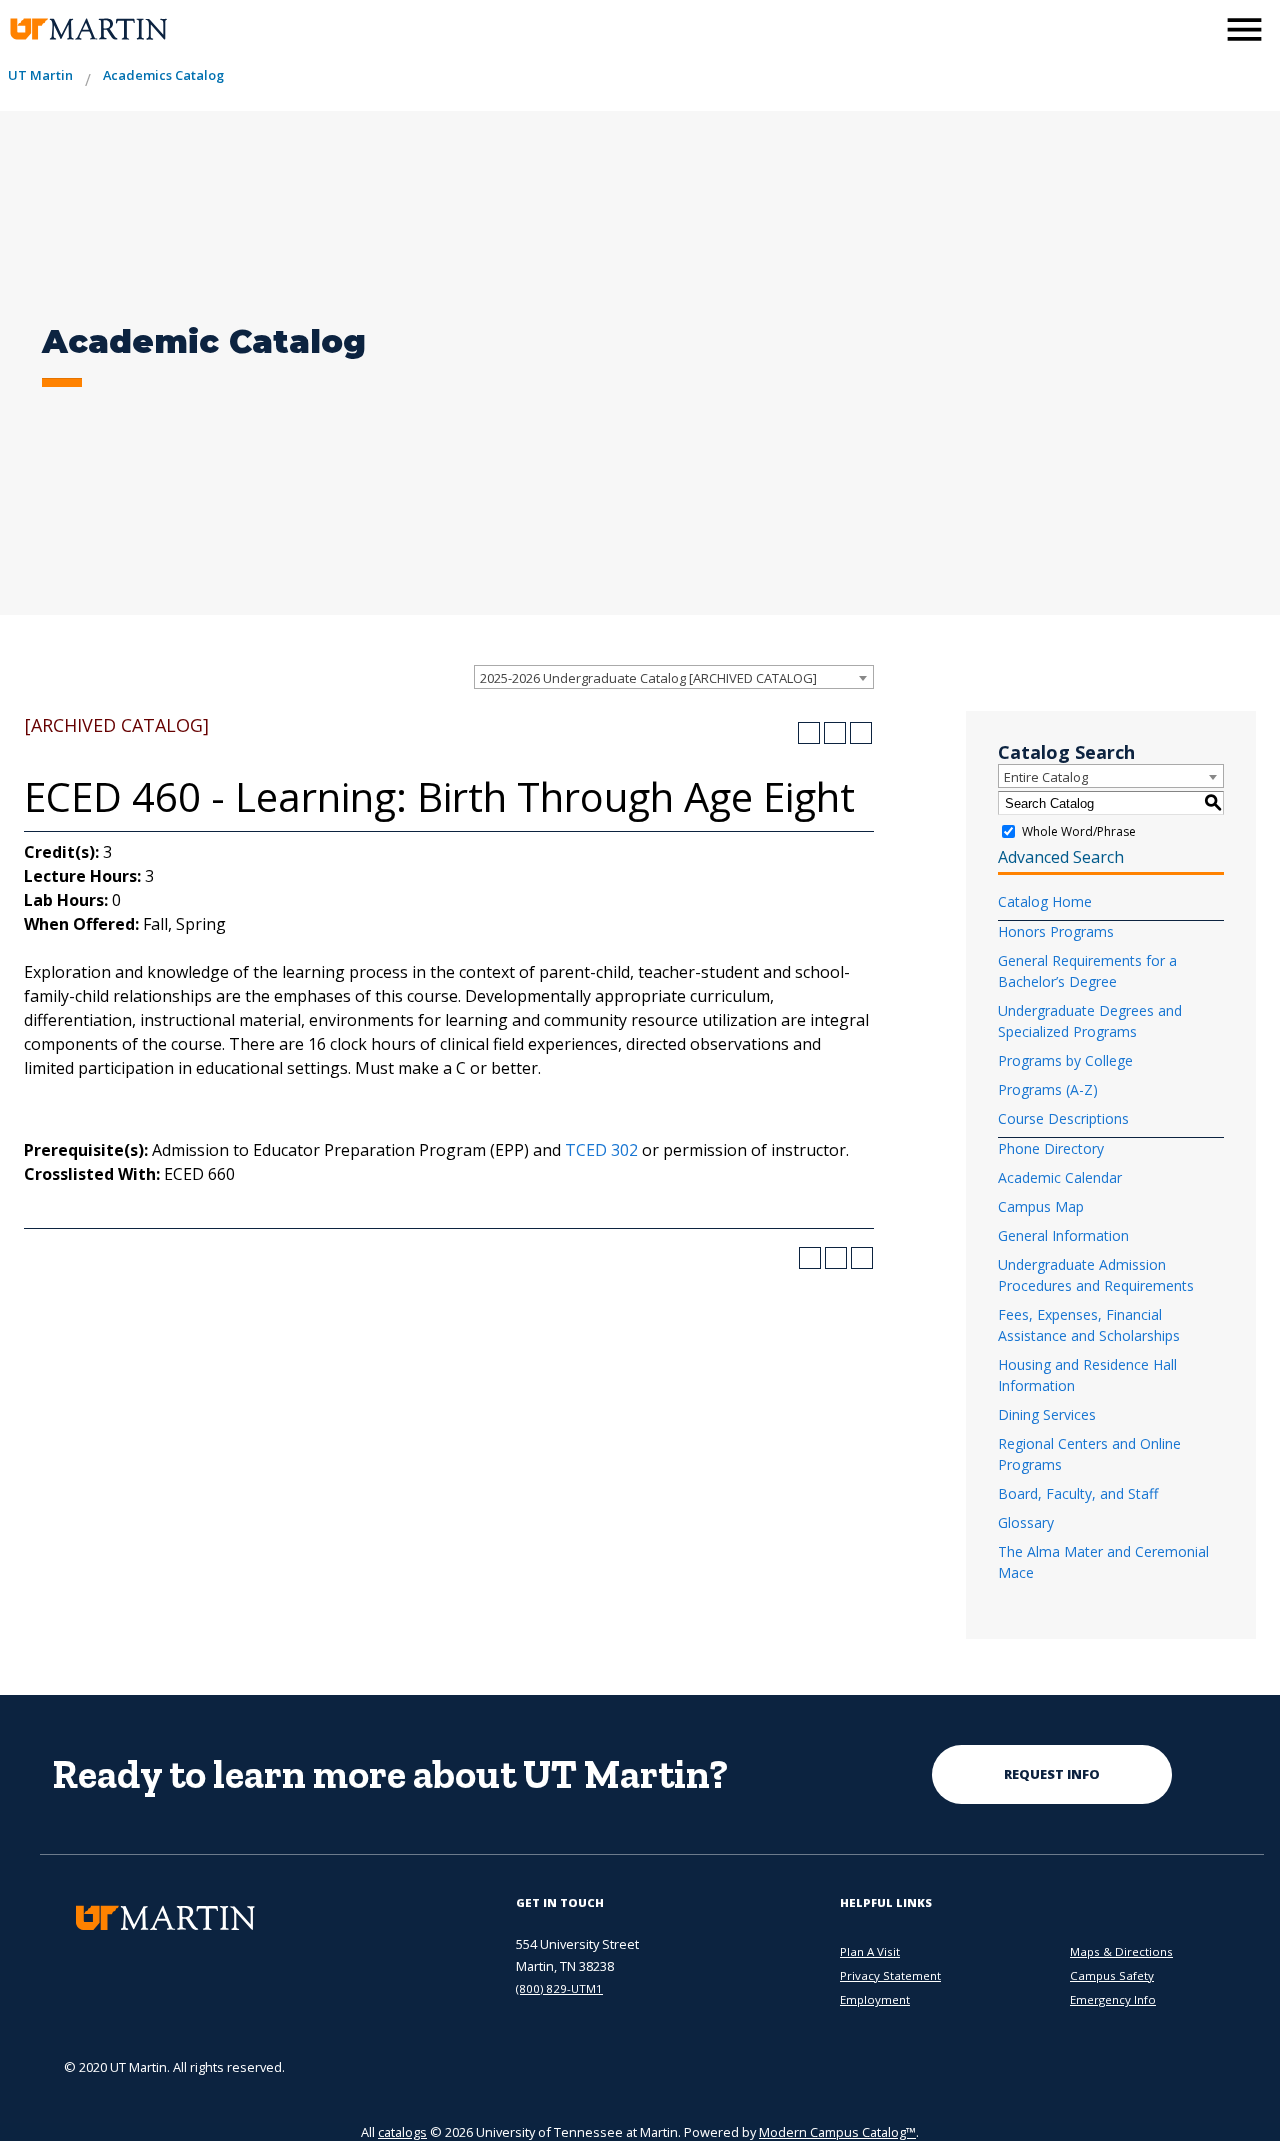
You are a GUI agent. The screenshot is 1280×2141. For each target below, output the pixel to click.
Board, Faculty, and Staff (1078, 1493)
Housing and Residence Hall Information (1087, 1375)
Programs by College (1065, 1060)
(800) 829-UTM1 (559, 1988)
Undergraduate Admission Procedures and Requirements (1096, 1275)
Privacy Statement (890, 1975)
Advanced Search (1061, 857)
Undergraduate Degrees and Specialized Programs (1090, 1021)
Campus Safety (1112, 1975)
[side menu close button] (1244, 29)
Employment (875, 1999)
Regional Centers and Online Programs (1089, 1454)
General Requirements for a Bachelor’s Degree (1087, 971)
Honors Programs (1056, 931)
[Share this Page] (809, 733)
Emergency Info (1113, 1999)
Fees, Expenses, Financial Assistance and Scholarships (1089, 1325)
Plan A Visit (870, 1951)
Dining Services (1047, 1414)
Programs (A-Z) (1048, 1089)
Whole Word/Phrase (1079, 831)
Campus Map (1041, 1206)
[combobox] (674, 677)
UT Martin (40, 75)
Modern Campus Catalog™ (837, 2132)
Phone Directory (1051, 1148)
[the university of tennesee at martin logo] (87, 29)
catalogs (402, 2132)
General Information (1063, 1235)
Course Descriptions (1063, 1118)
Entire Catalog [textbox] (1046, 777)
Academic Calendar (1060, 1177)
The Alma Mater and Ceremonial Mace (1103, 1562)
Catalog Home (1045, 901)
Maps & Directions (1121, 1951)
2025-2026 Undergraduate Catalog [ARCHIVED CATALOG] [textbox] (648, 678)
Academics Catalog (163, 75)
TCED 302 (601, 1150)
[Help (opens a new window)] (861, 733)
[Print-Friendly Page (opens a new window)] (835, 733)
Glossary (1026, 1522)
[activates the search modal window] (1194, 27)
